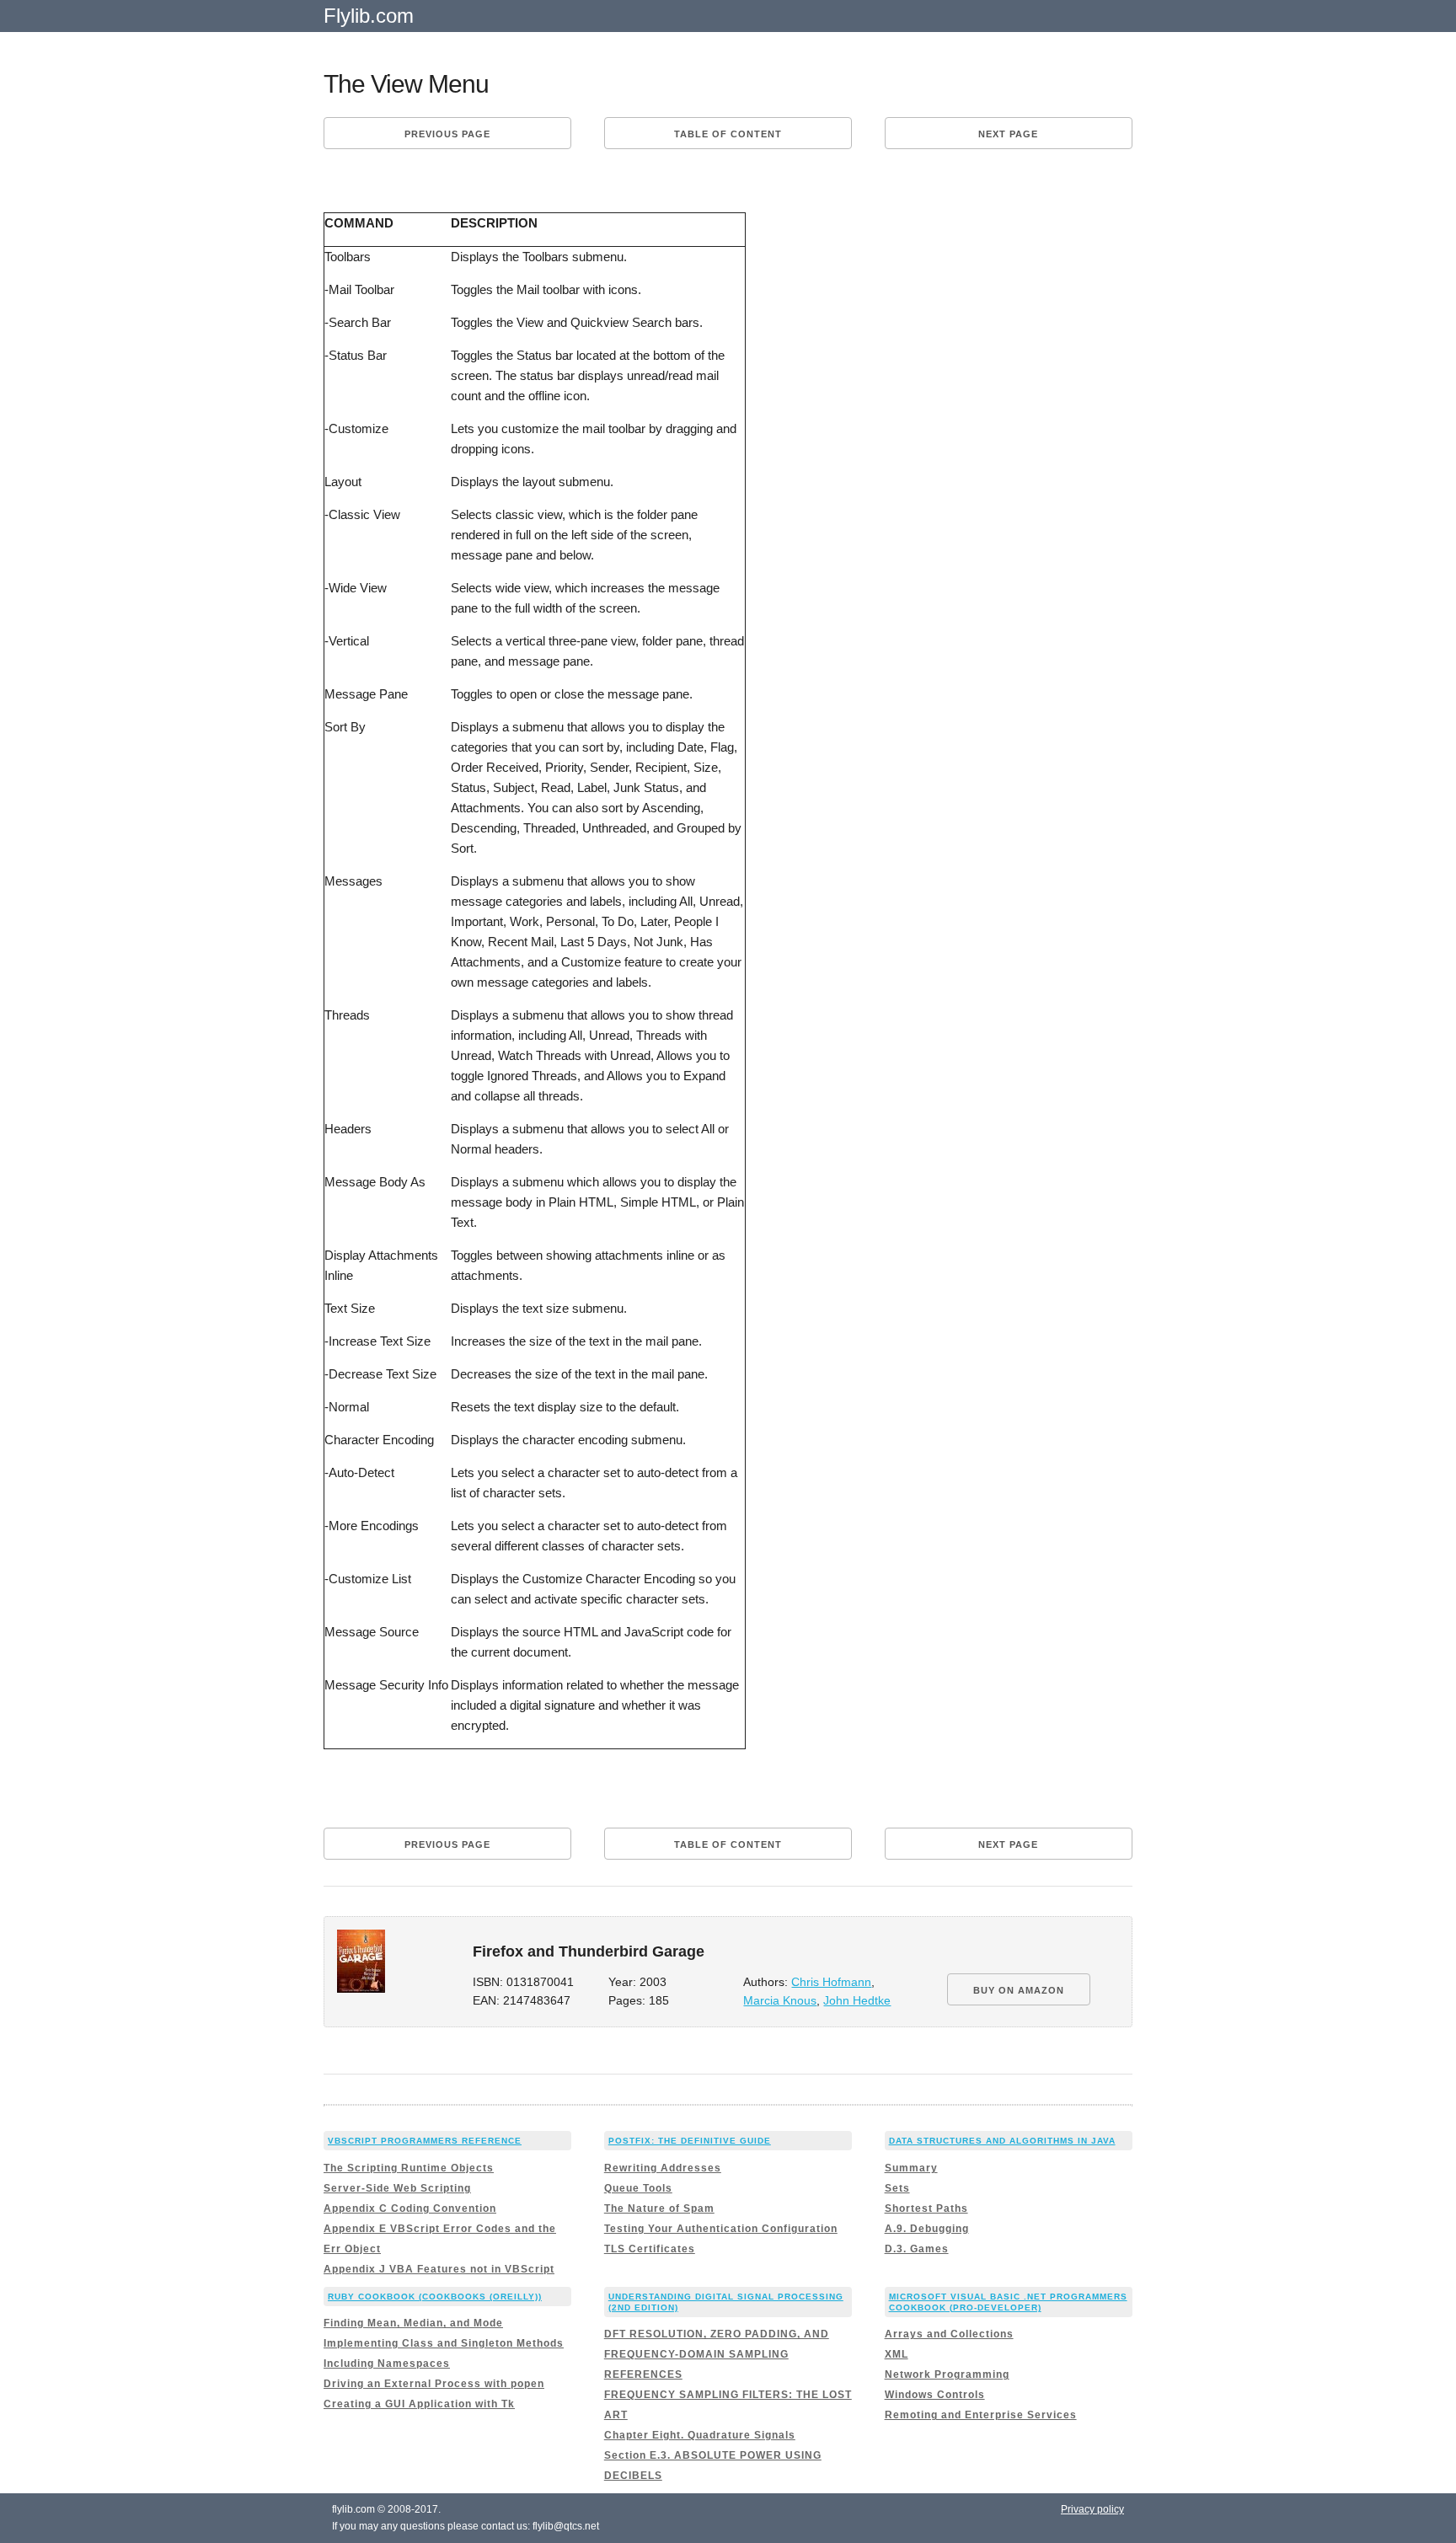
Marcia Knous (780, 2001)
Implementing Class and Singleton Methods (444, 2343)
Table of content (728, 134)
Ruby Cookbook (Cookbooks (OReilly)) (435, 2297)
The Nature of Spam (659, 2208)
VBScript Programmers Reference (425, 2141)
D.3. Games (917, 2249)
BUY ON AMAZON (1019, 1990)
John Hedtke (857, 2001)
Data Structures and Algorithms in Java (1002, 2141)
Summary (911, 2168)
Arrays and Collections (949, 2334)
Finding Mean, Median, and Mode (413, 2323)
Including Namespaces (387, 2364)
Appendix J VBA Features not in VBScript (439, 2269)
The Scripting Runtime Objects (409, 2168)
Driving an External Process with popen (434, 2384)
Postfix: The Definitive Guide (690, 2141)
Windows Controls (935, 2395)
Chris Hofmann (831, 1982)
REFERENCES (643, 2374)
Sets (897, 2188)
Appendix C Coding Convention (410, 2208)
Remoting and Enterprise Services (981, 2415)
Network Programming (947, 2374)
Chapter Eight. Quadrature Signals (700, 2435)
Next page (1008, 134)
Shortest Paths (926, 2208)
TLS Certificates (650, 2249)
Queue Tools (638, 2188)
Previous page (447, 134)
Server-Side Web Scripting (397, 2188)
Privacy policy (1092, 2509)
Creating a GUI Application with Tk (419, 2404)
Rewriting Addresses (663, 2168)
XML (897, 2354)
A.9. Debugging (927, 2229)
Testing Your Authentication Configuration (721, 2229)
